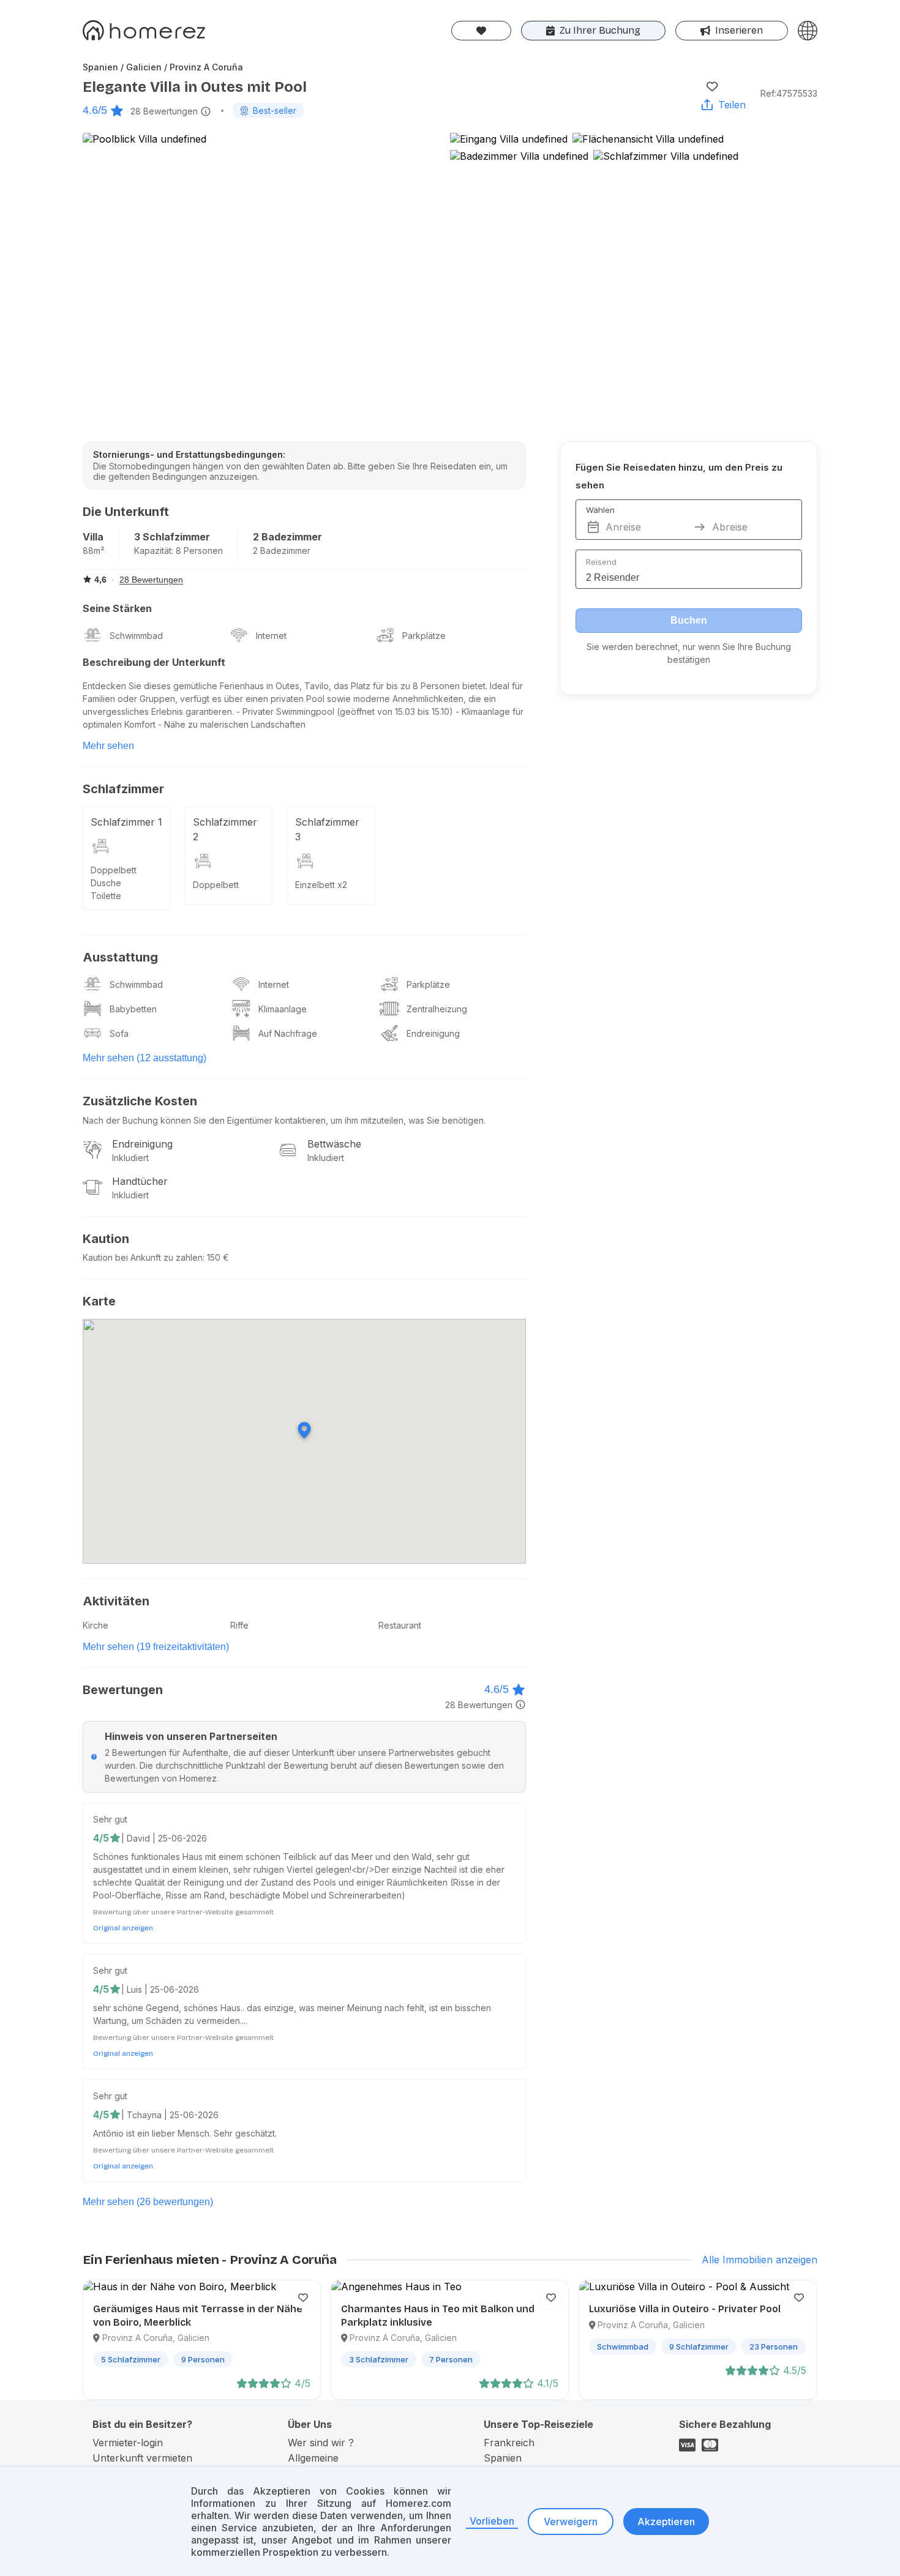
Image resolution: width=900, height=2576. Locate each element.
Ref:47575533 (789, 93)
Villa (93, 537)
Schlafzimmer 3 (327, 829)
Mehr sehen (108, 746)
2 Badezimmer (287, 537)
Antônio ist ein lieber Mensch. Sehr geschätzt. (185, 2133)
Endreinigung (433, 1033)
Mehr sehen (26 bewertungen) (148, 2202)
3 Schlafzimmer (172, 537)
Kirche (96, 1625)
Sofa (119, 1033)
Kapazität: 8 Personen (178, 551)
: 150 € (216, 1257)
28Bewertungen (164, 111)
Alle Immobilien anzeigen (759, 2260)
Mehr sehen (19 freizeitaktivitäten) (156, 1647)
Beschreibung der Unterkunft (154, 662)
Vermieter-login (128, 2443)
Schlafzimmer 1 (126, 822)
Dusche (106, 883)
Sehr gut (110, 1819)
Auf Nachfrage (288, 1033)
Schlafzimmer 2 (225, 829)
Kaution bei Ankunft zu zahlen (143, 1257)
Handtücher (140, 1181)
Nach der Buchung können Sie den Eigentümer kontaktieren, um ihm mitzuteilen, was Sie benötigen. (284, 1120)
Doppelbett (114, 870)
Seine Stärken (117, 608)
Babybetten (133, 1009)
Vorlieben (492, 2521)
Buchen (689, 620)
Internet (271, 636)
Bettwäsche (334, 1144)
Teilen (732, 105)
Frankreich (509, 2443)
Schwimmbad (136, 636)
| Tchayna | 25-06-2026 (170, 2115)
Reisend (601, 562)
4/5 (101, 1838)
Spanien (503, 2458)
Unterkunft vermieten (142, 2458)
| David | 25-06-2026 (164, 1838)
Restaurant (400, 1625)
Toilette (106, 896)
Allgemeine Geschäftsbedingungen (341, 2464)
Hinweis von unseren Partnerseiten (191, 1736)
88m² (93, 551)
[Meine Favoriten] (481, 31)
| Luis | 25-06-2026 (160, 1989)
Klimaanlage (283, 1009)
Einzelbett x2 (321, 885)
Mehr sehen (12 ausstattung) (144, 1058)
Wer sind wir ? (321, 2443)
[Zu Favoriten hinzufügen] (712, 86)
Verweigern (571, 2522)
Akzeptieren (666, 2522)
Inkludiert (130, 1158)
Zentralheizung (437, 1009)
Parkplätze (424, 636)
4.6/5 (95, 110)
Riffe (239, 1625)
